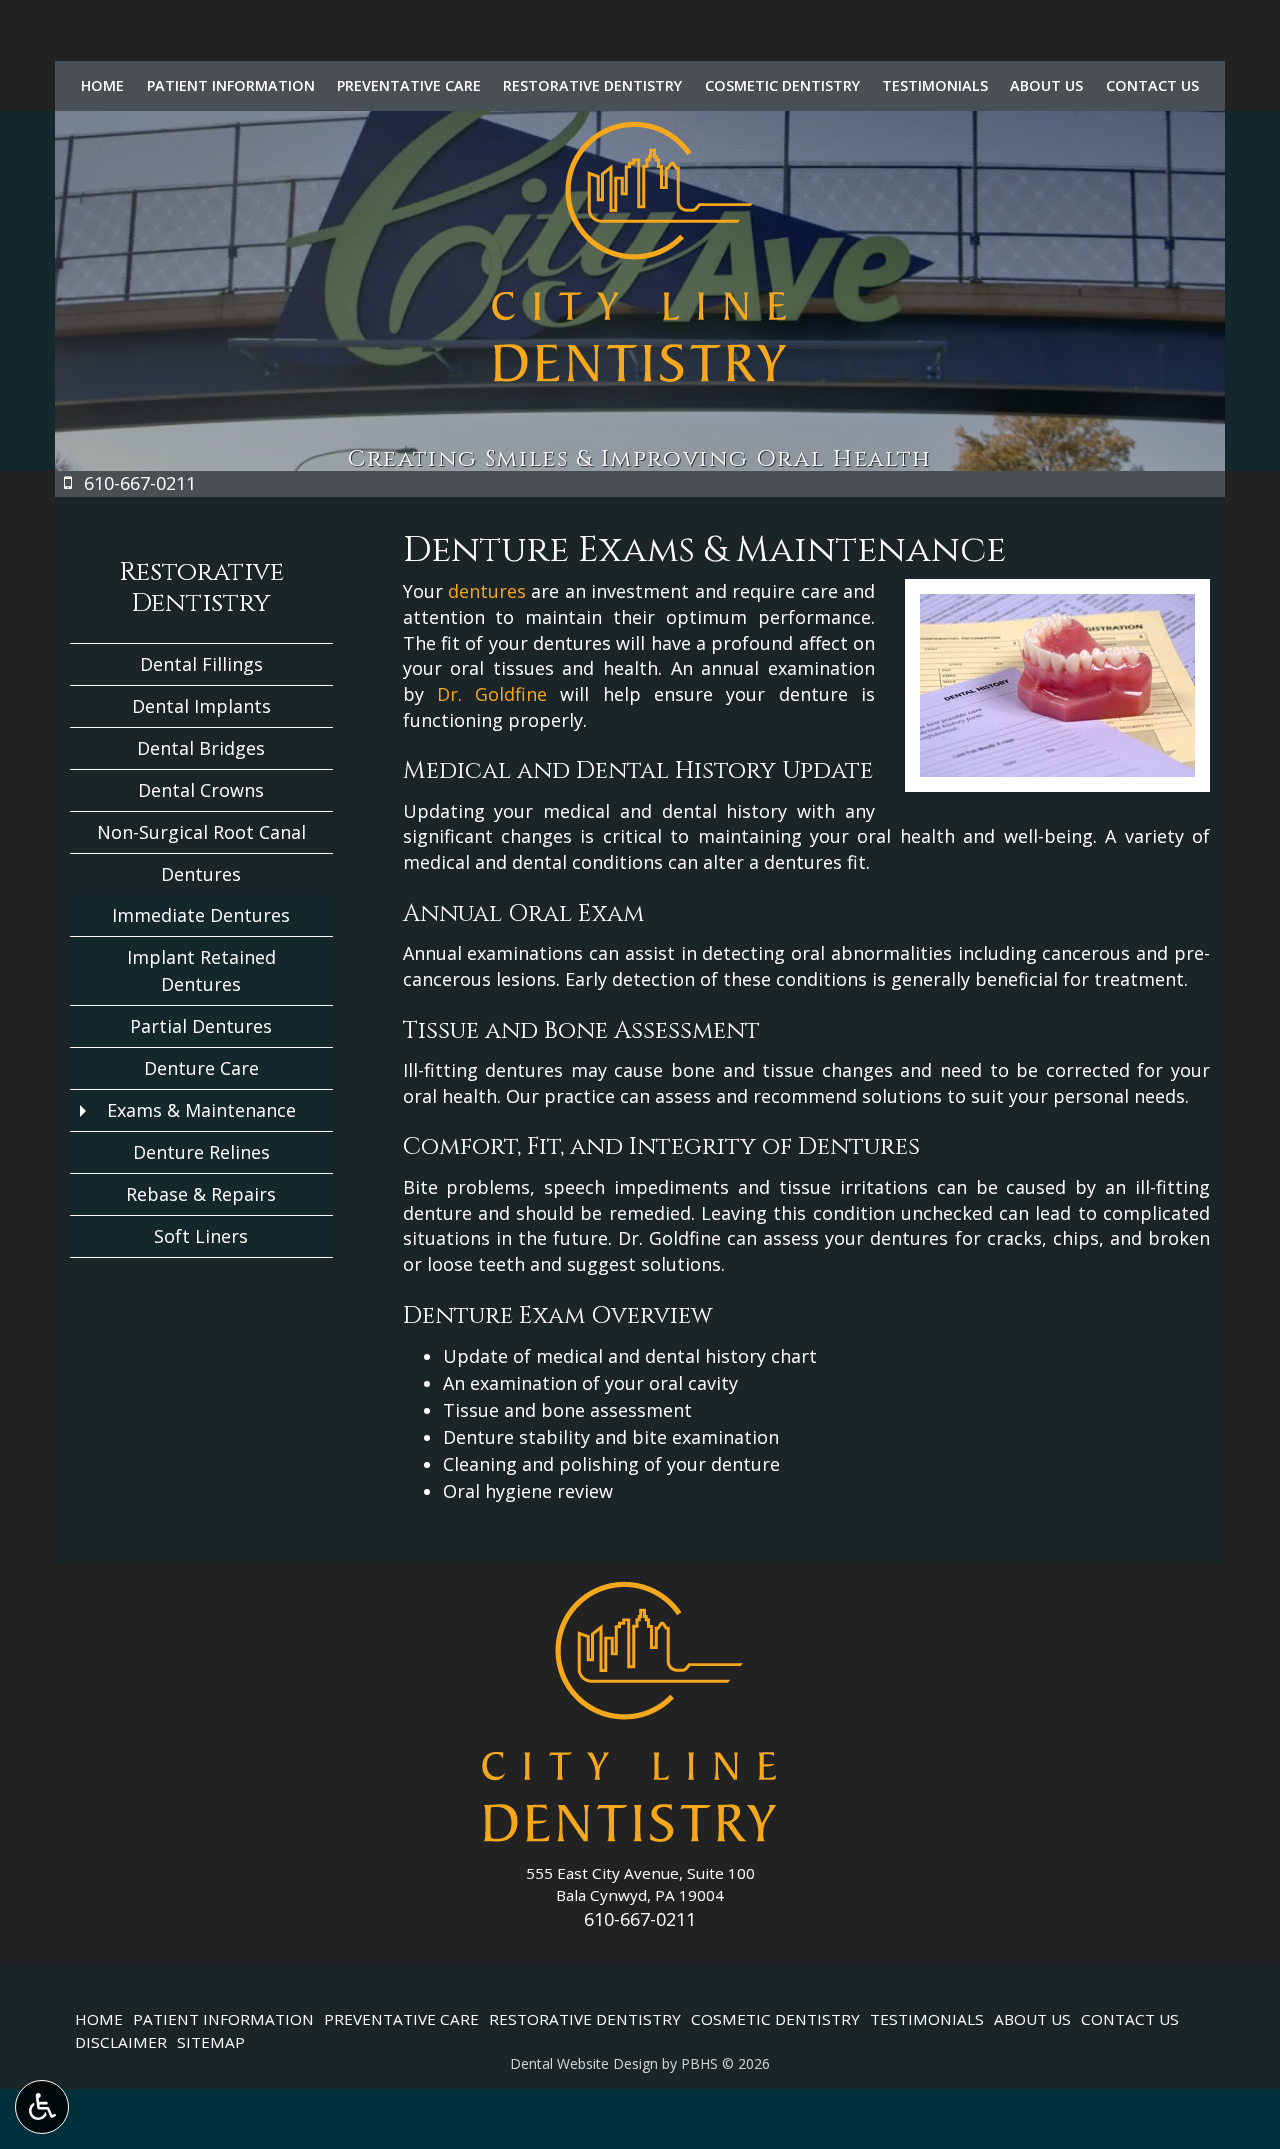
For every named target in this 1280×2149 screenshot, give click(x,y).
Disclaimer (121, 2042)
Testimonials (935, 86)
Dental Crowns (201, 790)
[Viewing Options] (42, 2107)
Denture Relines (201, 1152)
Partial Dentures (201, 1026)
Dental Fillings (201, 664)
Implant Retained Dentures (201, 970)
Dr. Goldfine (492, 694)
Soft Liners (201, 1236)
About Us (1046, 86)
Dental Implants (201, 706)
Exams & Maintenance (201, 1110)
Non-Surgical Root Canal (201, 832)
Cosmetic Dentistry (782, 86)
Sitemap (211, 2042)
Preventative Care (409, 86)
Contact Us (1152, 86)
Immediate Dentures (201, 915)
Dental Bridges (201, 748)
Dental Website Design (584, 2063)
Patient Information (231, 86)
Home (102, 86)
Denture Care (201, 1068)
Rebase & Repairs (201, 1194)
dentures (487, 591)
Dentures (201, 874)
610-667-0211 (640, 1919)
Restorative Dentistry (592, 86)
